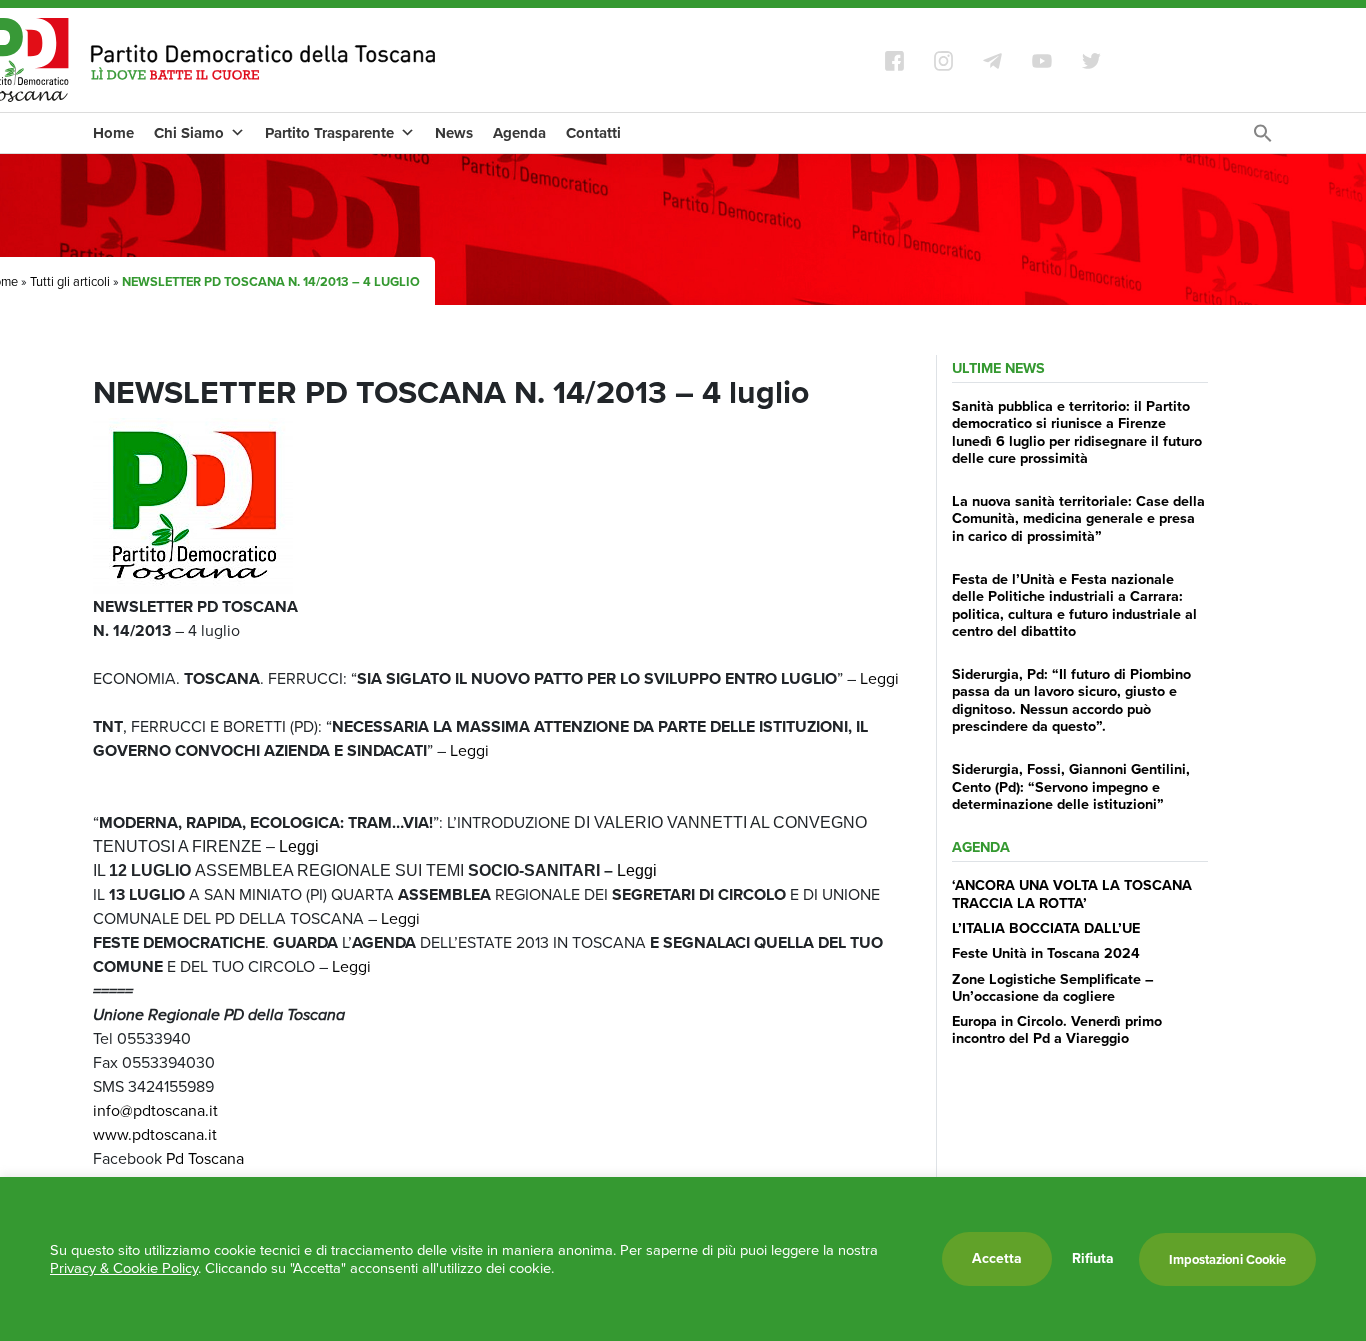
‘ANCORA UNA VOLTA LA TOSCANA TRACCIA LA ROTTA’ (1072, 893)
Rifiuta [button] (1093, 1259)
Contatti (593, 133)
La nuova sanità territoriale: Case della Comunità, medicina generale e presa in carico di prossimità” (1078, 518)
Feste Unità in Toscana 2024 (1046, 953)
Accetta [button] (997, 1258)
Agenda (519, 133)
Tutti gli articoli (70, 281)
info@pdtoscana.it (155, 1110)
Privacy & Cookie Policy (124, 1268)
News (454, 133)
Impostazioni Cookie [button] (1227, 1259)
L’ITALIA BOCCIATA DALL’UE (1046, 928)
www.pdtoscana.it (155, 1134)
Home (113, 133)
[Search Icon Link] (1263, 138)
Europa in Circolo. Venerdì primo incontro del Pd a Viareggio (1057, 1029)
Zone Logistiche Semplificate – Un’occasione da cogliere (1053, 987)
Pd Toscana (205, 1158)
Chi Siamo (189, 133)
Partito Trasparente (329, 133)
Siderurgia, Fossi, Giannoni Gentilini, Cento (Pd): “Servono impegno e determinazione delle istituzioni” (1071, 786)
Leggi (879, 678)
